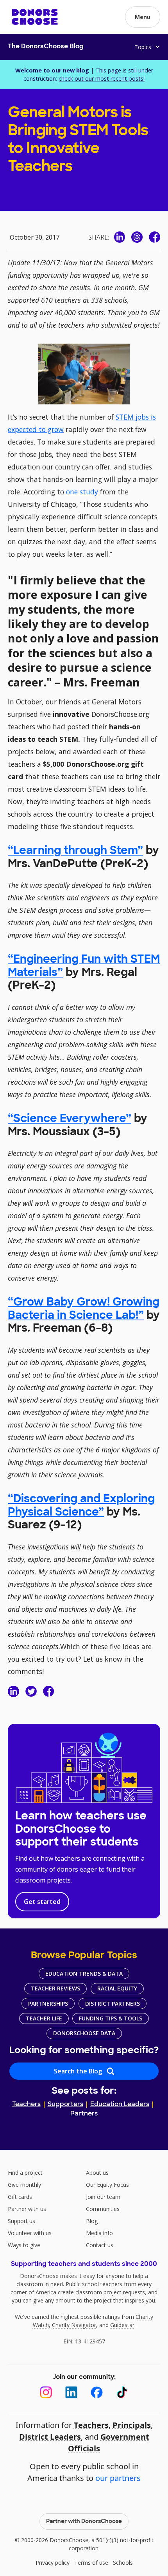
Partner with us (27, 2209)
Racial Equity (117, 1988)
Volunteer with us (30, 2233)
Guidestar (122, 2325)
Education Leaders (120, 2105)
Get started (42, 1902)
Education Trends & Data (84, 1973)
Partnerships (48, 2003)
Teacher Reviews (55, 1988)
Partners (84, 2114)
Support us (21, 2221)
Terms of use (91, 2563)
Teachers (26, 2105)
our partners (118, 2478)
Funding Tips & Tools (111, 2018)
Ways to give (24, 2245)
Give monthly (24, 2185)
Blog (92, 2221)
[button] (143, 17)
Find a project (25, 2173)
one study (82, 492)
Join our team (103, 2197)
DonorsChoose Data (84, 2033)
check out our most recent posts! (102, 79)
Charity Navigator (74, 2325)
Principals (132, 2425)
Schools (123, 2563)
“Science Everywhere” (70, 1119)
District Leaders (50, 2437)
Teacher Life (44, 2018)
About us (97, 2173)
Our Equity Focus (107, 2185)
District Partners (113, 2003)
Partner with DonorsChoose (84, 2522)
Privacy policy (53, 2563)
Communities (103, 2209)
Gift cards (20, 2197)
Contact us (100, 2245)
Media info (99, 2233)
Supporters (65, 2105)
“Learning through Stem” (75, 851)
